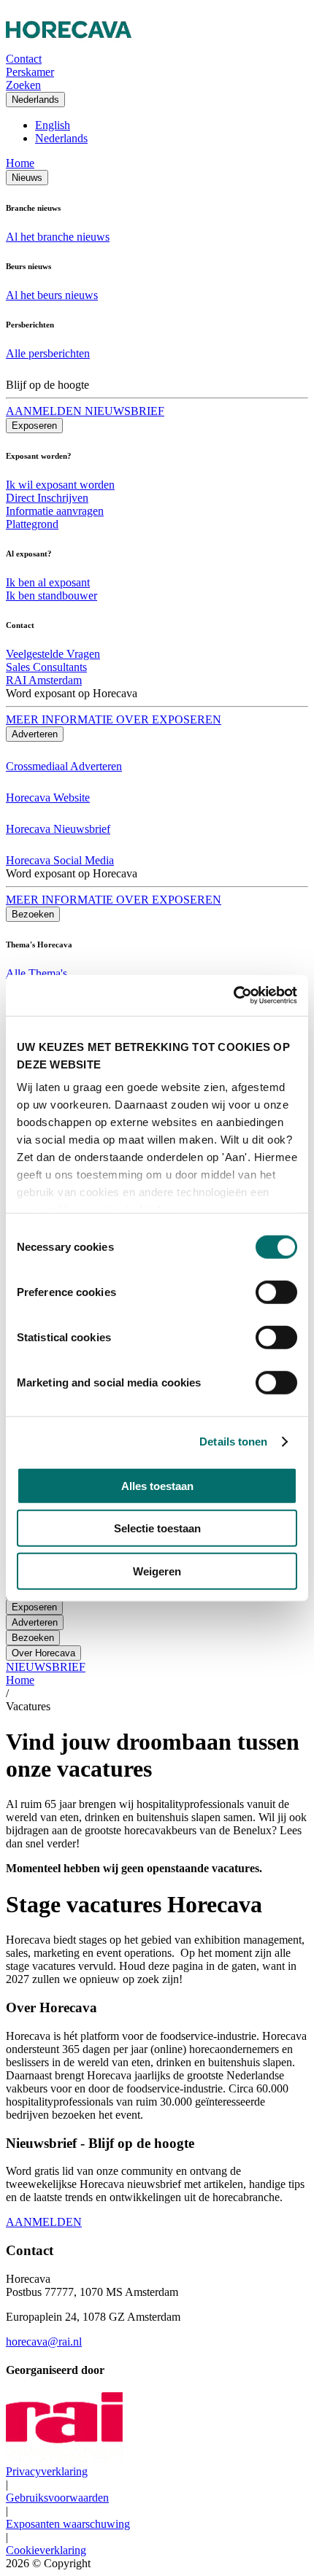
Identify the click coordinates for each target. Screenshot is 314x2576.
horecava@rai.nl (44, 2342)
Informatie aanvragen (55, 511)
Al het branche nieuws (58, 237)
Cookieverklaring (46, 2550)
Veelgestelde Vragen (53, 654)
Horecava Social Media (60, 860)
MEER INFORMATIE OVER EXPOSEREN (114, 719)
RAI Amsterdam (44, 680)
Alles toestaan (157, 1485)
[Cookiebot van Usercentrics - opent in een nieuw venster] (233, 996)
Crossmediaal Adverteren (64, 766)
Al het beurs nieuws (52, 295)
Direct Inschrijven (47, 498)
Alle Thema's (37, 973)
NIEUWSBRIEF (46, 1667)
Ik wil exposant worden (60, 485)
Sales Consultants (46, 667)
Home (20, 163)
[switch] (276, 1292)
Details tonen (233, 1442)
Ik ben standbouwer (51, 595)
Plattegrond (32, 524)
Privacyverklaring (47, 2471)
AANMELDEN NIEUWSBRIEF (85, 411)
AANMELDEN (44, 2222)
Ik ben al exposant (48, 582)
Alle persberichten (48, 353)
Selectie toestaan (157, 1528)
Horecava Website (48, 798)
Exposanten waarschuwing (68, 2524)
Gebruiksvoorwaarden (57, 2498)
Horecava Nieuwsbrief (58, 829)
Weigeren (157, 1571)
